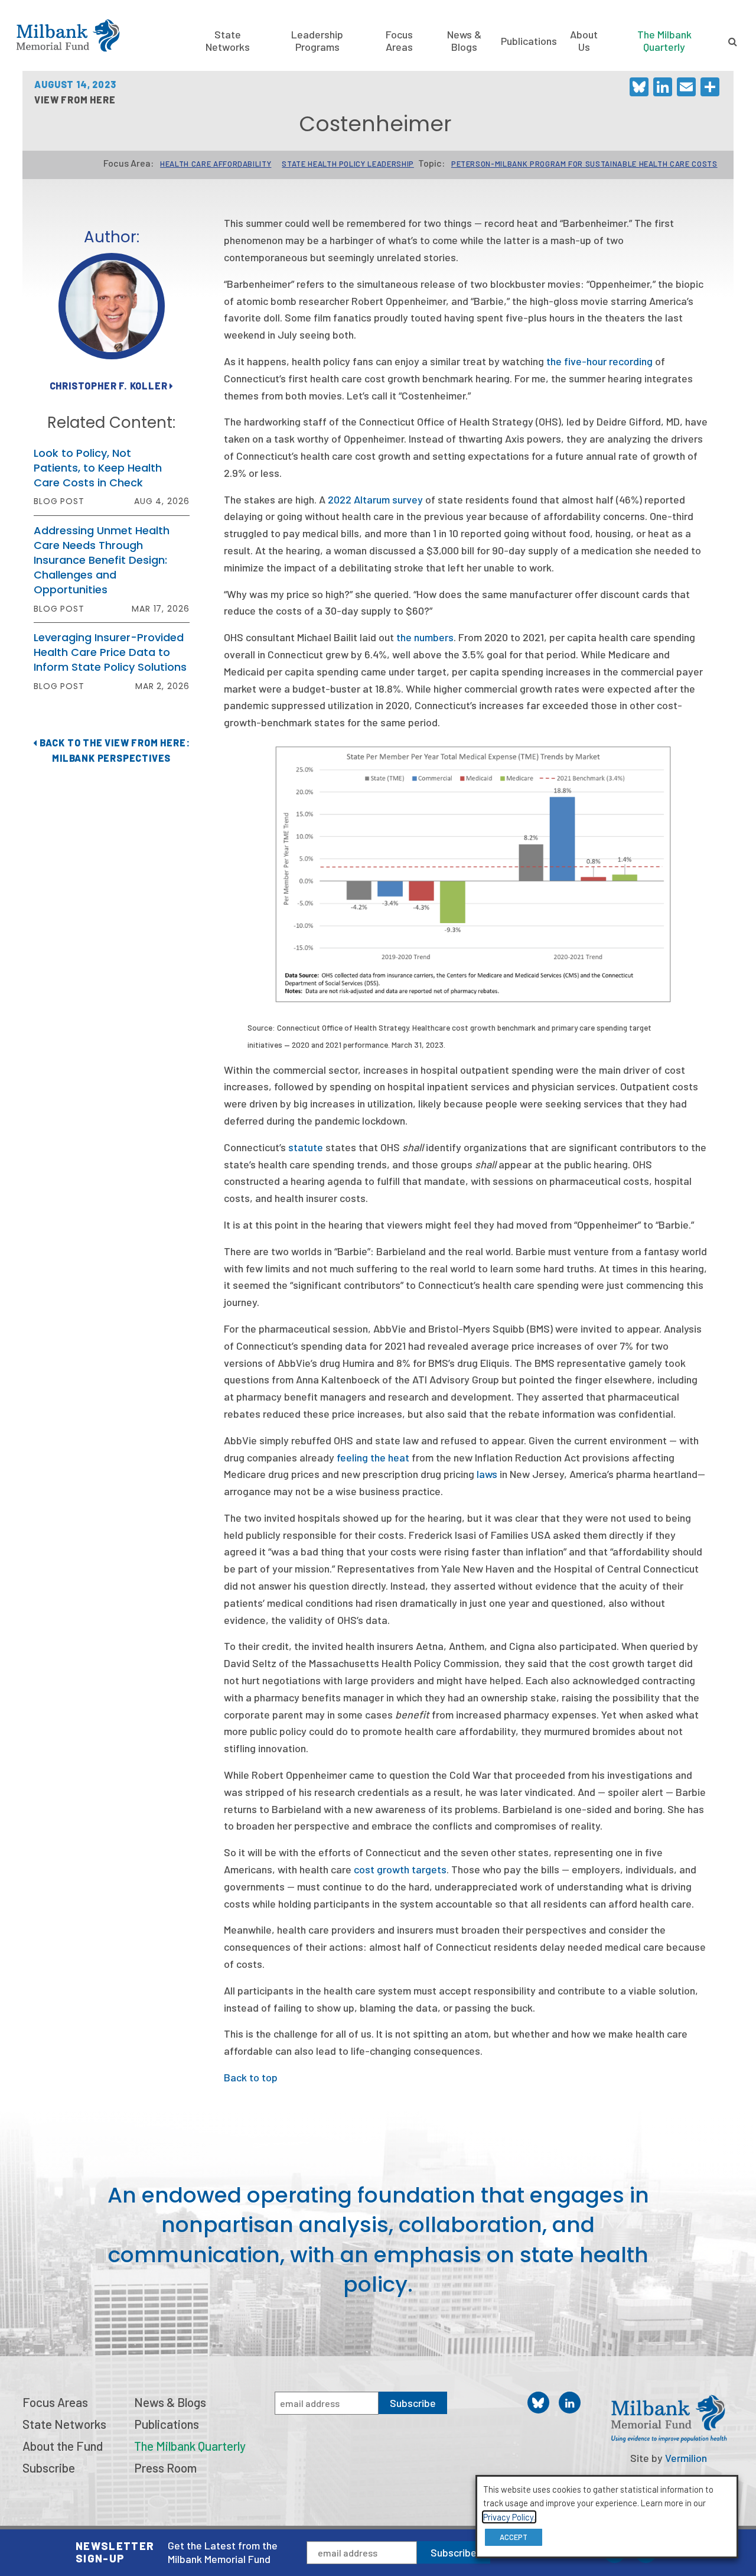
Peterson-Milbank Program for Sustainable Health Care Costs (584, 164)
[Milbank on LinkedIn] (570, 2403)
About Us (584, 40)
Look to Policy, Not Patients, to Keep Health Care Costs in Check (98, 468)
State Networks (228, 40)
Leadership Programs (317, 40)
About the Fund (63, 2446)
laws (488, 1474)
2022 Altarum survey (375, 499)
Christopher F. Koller (110, 386)
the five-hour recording (599, 361)
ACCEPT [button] (514, 2537)
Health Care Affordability (216, 164)
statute (306, 1147)
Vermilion (686, 2458)
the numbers (425, 637)
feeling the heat (373, 1457)
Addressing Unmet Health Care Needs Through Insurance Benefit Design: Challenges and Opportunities (102, 560)
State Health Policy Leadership (348, 164)
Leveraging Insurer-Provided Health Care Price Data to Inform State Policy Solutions (110, 652)
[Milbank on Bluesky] (538, 2403)
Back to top (251, 2077)
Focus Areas (399, 40)
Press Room (165, 2468)
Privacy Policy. (509, 2517)
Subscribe (454, 2552)
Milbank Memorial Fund (68, 35)
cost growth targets (400, 1869)
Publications (529, 41)
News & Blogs (464, 40)
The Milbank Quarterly (664, 40)
